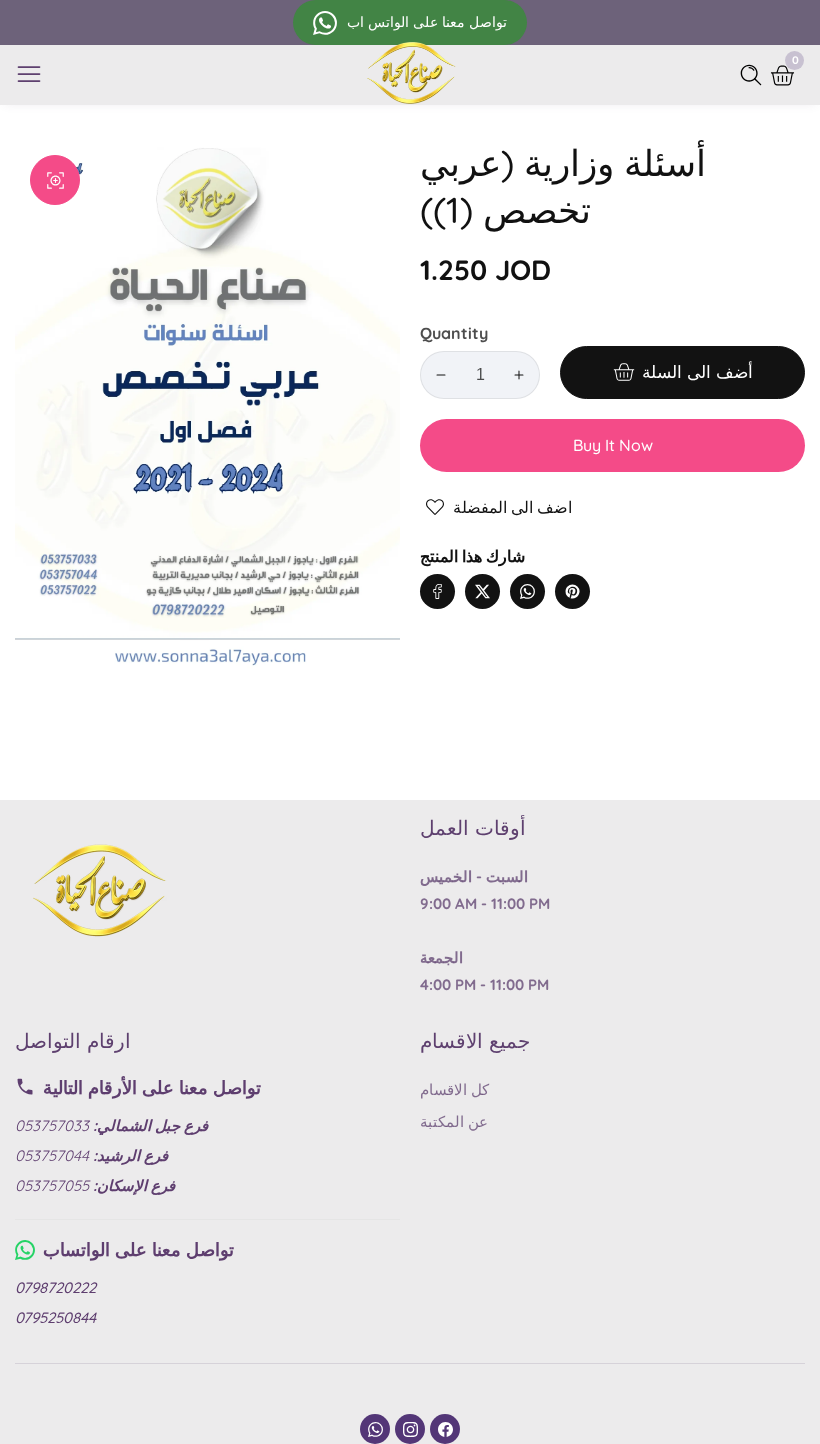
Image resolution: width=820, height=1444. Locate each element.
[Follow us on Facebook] (437, 591)
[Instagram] (410, 1429)
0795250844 (55, 1317)
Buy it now (613, 445)
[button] (612, 571)
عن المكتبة (454, 1121)
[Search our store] (755, 75)
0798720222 (55, 1287)
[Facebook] (445, 1429)
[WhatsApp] (375, 1429)
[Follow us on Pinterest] (572, 591)
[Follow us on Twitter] (482, 591)
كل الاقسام (454, 1089)
